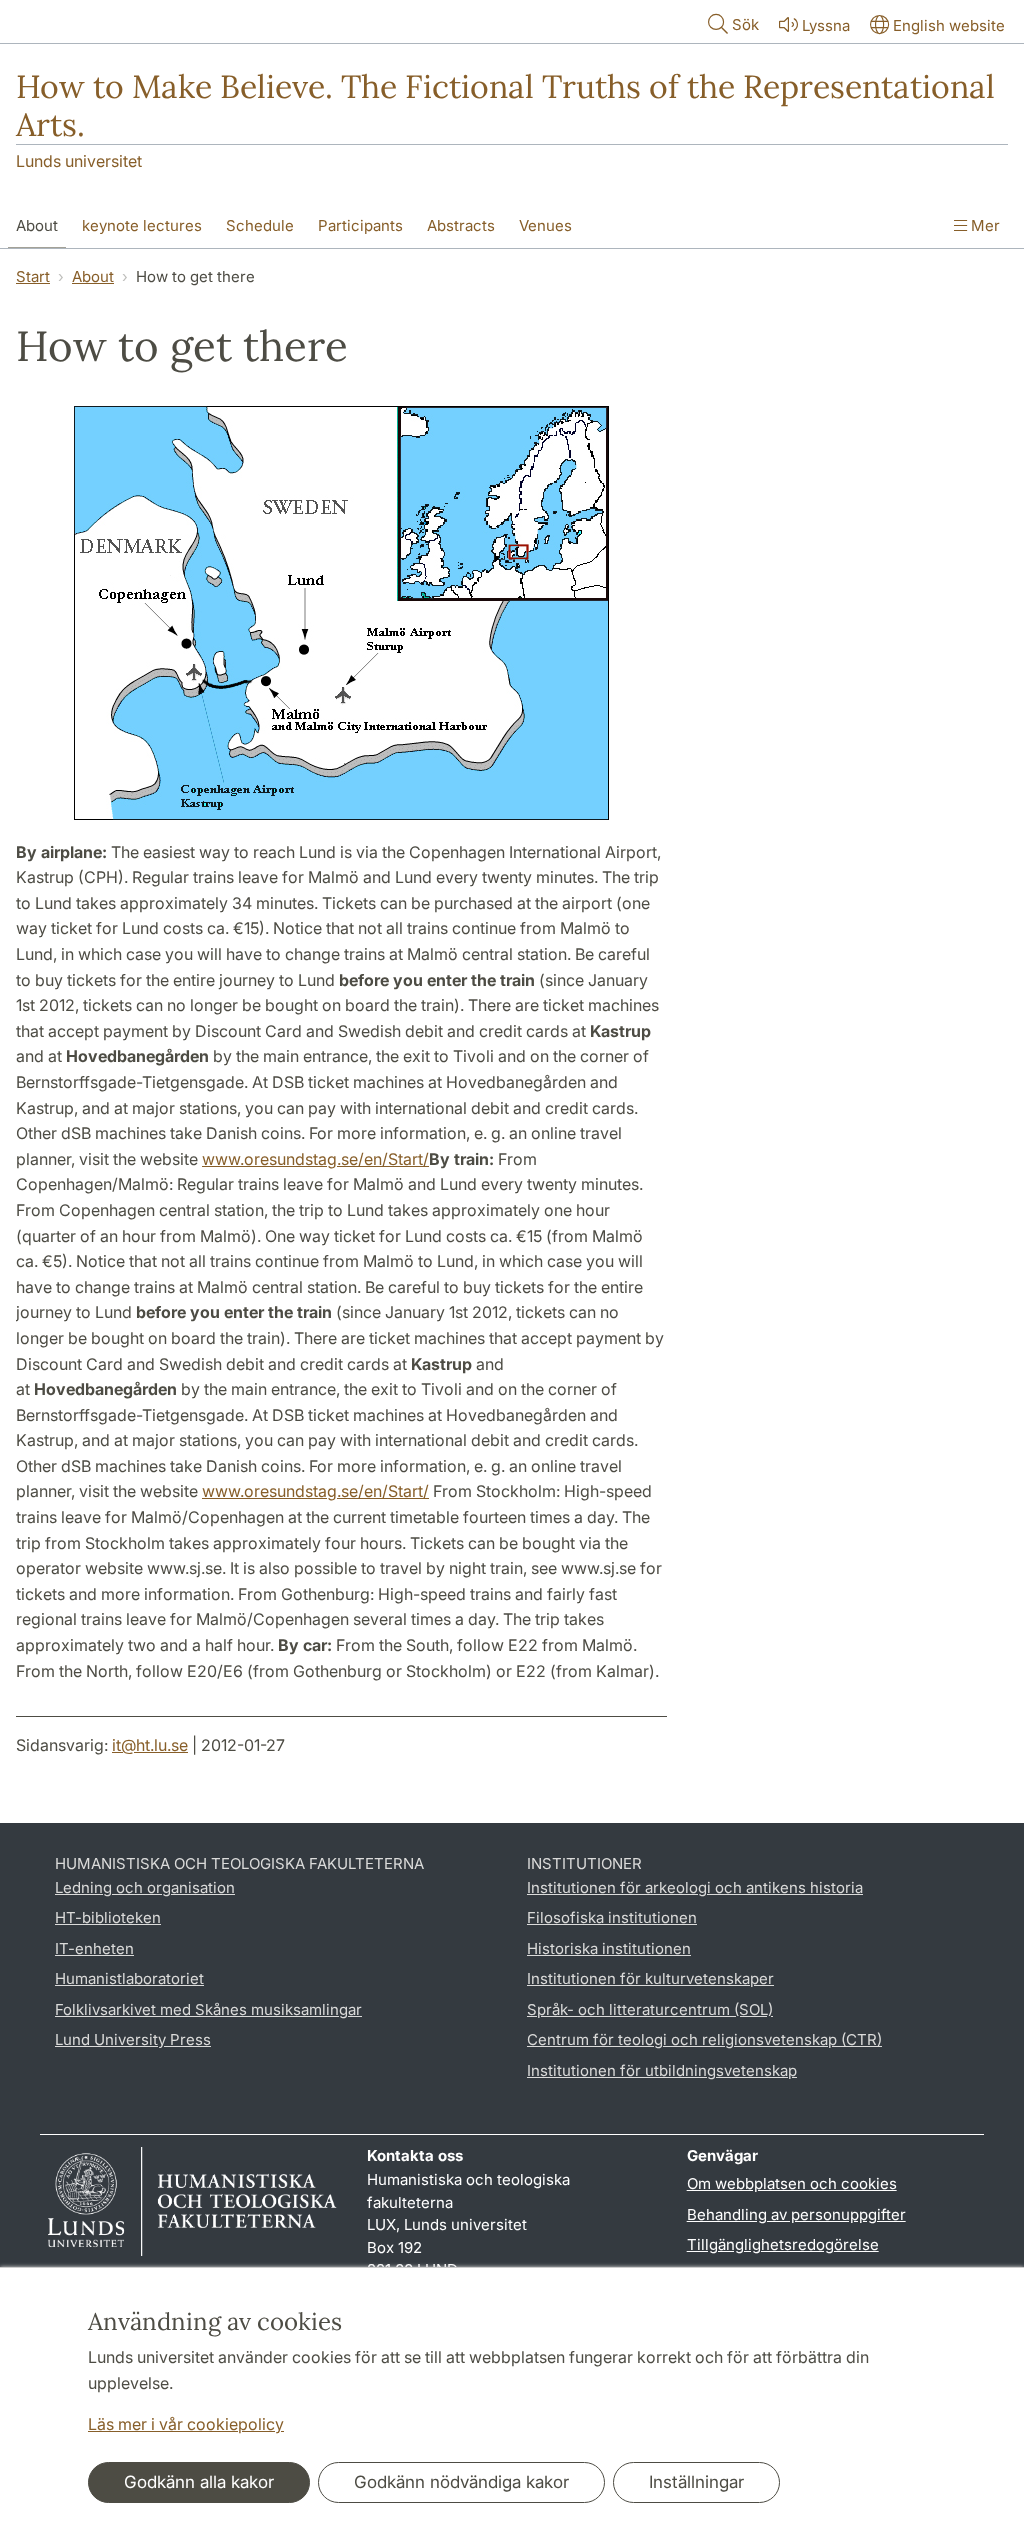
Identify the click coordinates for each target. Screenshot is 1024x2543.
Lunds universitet (79, 161)
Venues (545, 225)
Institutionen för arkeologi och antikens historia (695, 1887)
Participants (360, 225)
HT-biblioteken (108, 1917)
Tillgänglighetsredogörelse (783, 2244)
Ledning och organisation (145, 1887)
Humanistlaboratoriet (129, 1978)
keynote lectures (142, 225)
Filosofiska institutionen (612, 1917)
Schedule (260, 225)
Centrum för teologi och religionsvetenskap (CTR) (704, 2039)
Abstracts (461, 225)
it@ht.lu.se (150, 1745)
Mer (983, 225)
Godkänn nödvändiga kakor (461, 2482)
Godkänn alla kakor (199, 2482)
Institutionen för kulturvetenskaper (650, 1978)
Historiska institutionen (609, 1948)
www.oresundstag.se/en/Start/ (315, 1159)
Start (33, 276)
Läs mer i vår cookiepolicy (186, 2424)
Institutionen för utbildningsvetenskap (662, 2070)
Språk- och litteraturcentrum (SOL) (650, 2009)
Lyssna (826, 25)
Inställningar (696, 2482)
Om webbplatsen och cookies (792, 2183)
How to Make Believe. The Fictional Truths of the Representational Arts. (505, 105)
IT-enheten (94, 1948)
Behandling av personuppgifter (796, 2214)
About (37, 225)
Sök (745, 24)
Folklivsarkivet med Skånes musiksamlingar (208, 2009)
